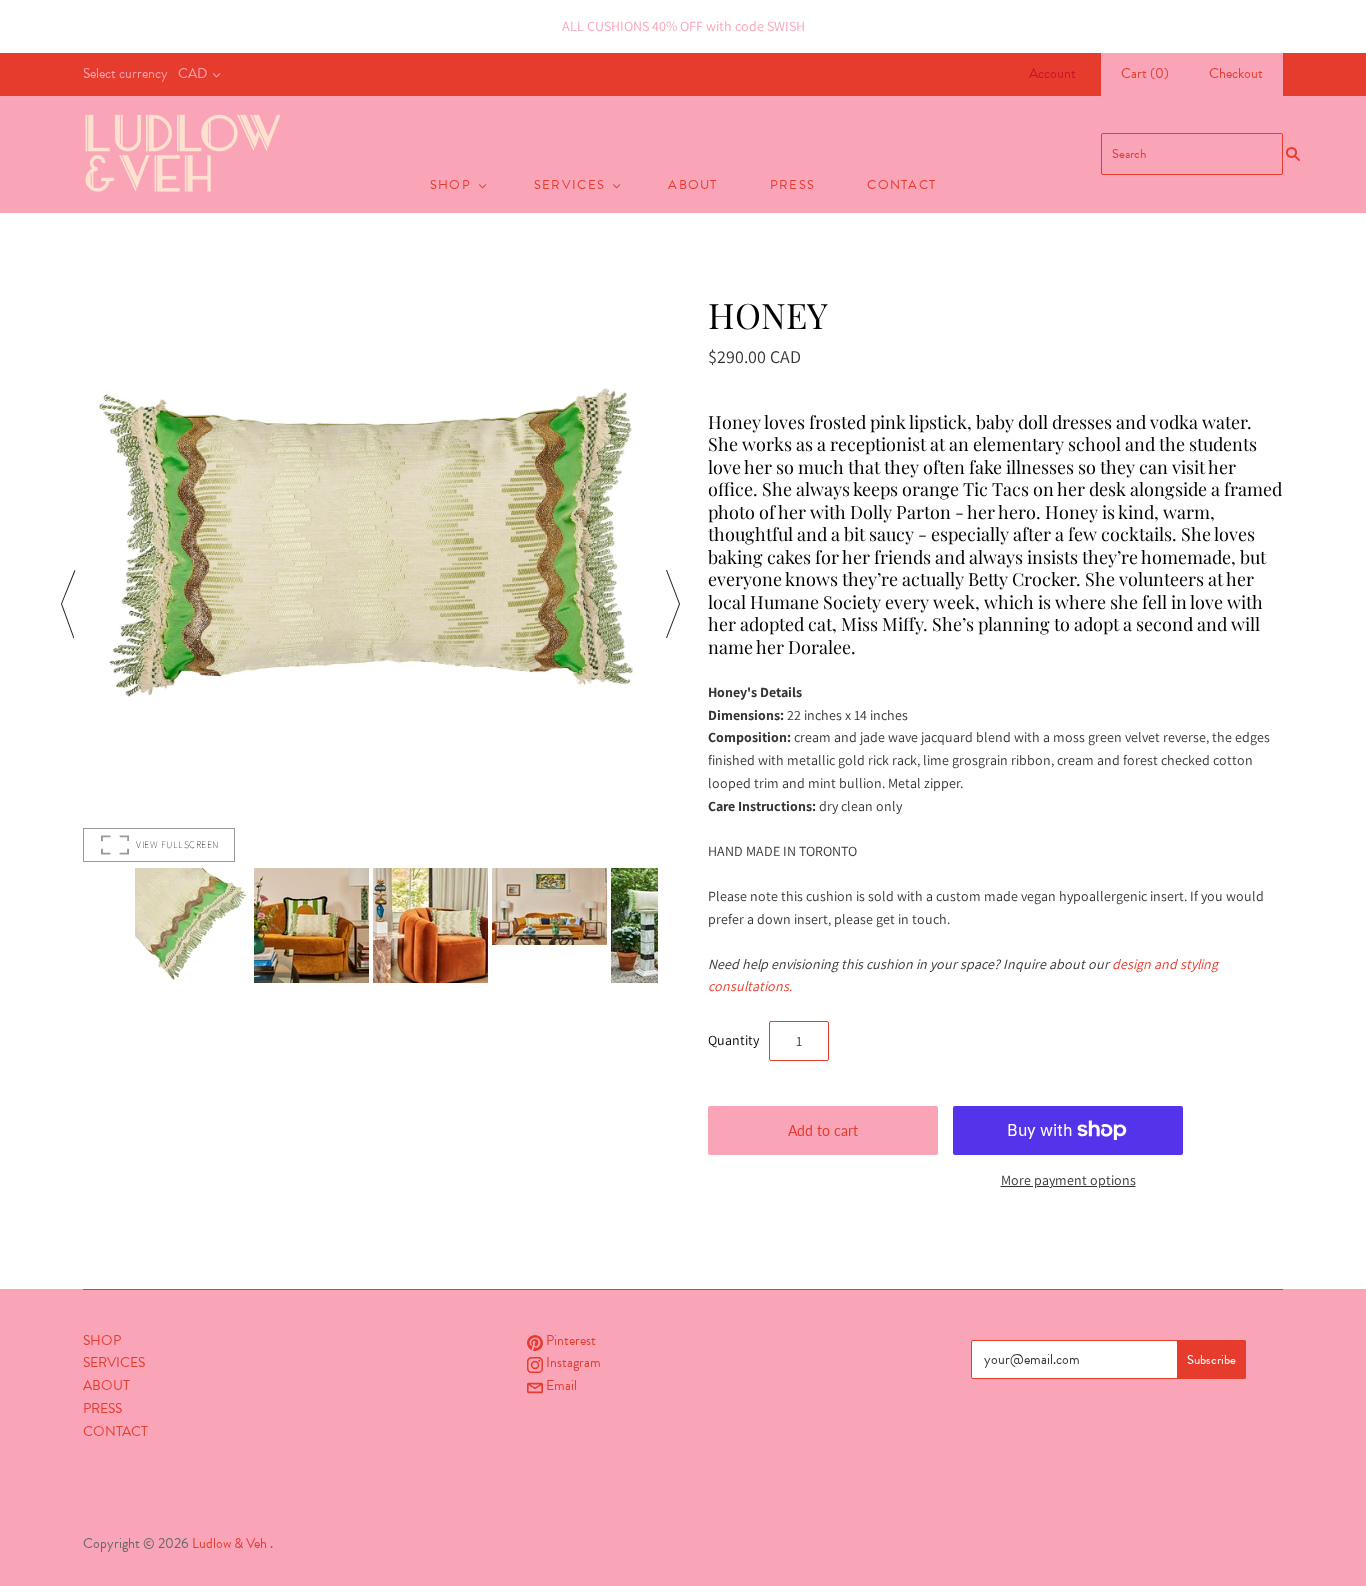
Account (1052, 73)
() (1145, 73)
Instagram (572, 1362)
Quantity (733, 1040)
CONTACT (901, 185)
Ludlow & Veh (229, 1543)
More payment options (1068, 1180)
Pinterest (569, 1340)
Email (560, 1385)
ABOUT (693, 185)
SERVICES (569, 185)
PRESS (793, 185)
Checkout (1236, 73)
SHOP (450, 185)
